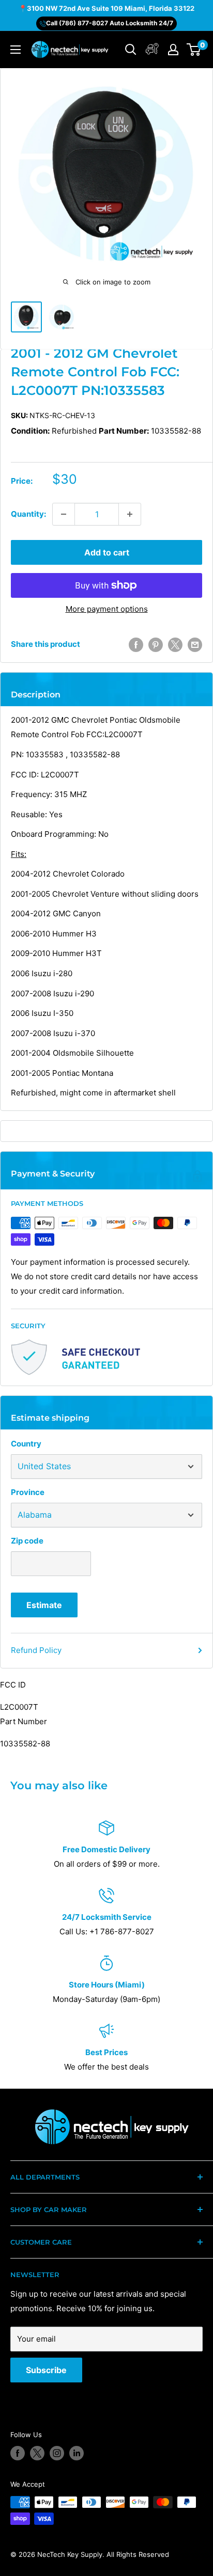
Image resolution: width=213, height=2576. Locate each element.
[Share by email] (195, 645)
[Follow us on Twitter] (37, 2453)
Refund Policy (36, 1650)
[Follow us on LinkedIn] (77, 2453)
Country (26, 1444)
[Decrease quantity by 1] (64, 514)
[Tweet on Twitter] (175, 645)
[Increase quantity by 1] (130, 514)
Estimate (44, 1605)
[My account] (152, 50)
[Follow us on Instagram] (57, 2453)
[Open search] (131, 50)
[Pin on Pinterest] (156, 645)
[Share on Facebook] (136, 645)
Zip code (27, 1541)
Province (28, 1492)
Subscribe (46, 2370)
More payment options (107, 609)
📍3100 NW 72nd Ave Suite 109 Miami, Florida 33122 (106, 8)
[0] (194, 50)
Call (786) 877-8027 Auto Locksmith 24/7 (110, 23)
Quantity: (28, 514)
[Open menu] (16, 50)
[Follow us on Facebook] (18, 2453)
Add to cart (107, 552)
